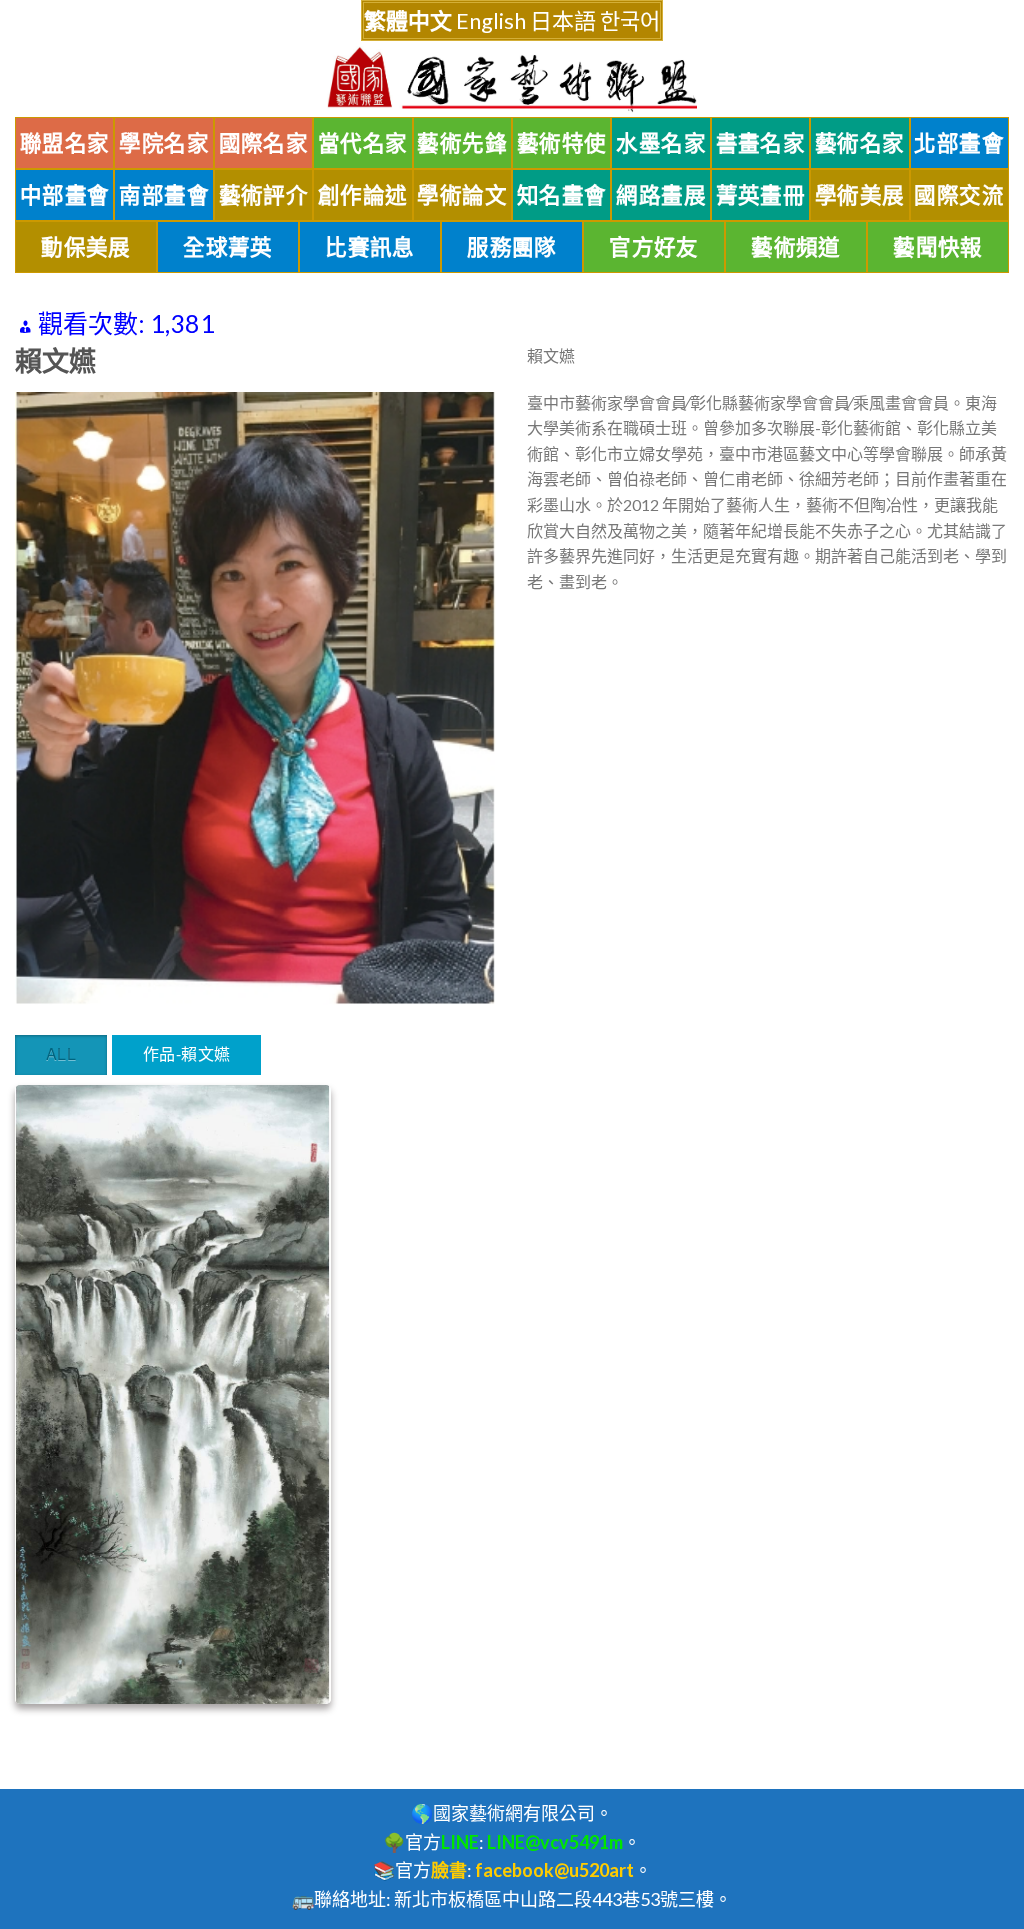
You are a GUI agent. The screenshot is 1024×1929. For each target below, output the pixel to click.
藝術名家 (860, 143)
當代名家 (363, 143)
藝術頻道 (796, 247)
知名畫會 (562, 195)
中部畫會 (65, 195)
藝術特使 (562, 143)
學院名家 (164, 143)
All (61, 1053)
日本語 (563, 20)
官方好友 (654, 247)
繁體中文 (408, 20)
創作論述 (363, 195)
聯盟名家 (65, 143)
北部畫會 (959, 143)
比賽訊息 (370, 247)
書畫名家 (761, 143)
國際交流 (959, 195)
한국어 (630, 20)
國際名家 (264, 143)
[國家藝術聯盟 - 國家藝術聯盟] (512, 79)
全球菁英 (228, 247)
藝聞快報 (938, 247)
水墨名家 (661, 143)
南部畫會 (164, 195)
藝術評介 (264, 195)
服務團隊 (512, 247)
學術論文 (462, 195)
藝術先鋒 (462, 143)
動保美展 (86, 247)
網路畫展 (661, 195)
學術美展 (860, 195)
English (491, 20)
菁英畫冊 (761, 195)
